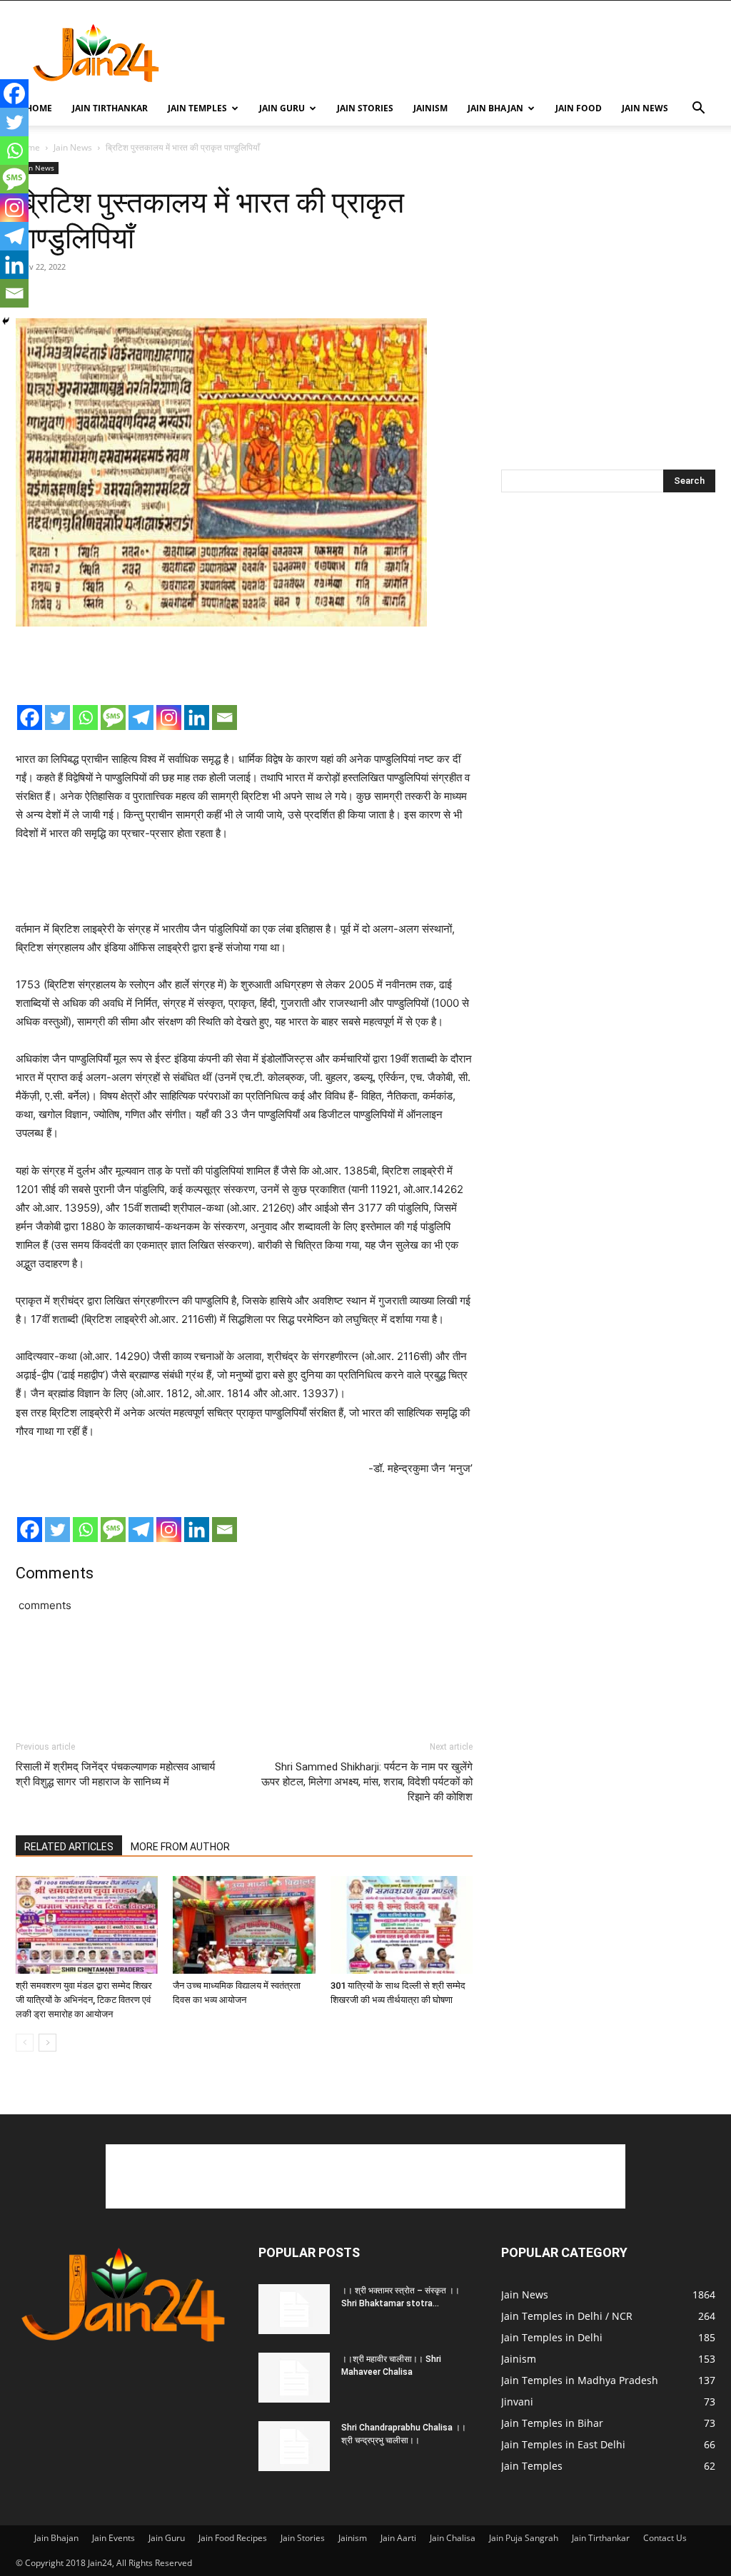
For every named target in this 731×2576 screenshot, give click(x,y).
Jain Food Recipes (233, 2538)
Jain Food (579, 108)
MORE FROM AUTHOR (180, 1847)
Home (39, 108)
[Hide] (6, 321)
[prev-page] (25, 2043)
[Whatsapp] (85, 717)
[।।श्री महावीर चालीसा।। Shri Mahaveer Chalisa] (294, 2378)
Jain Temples (197, 108)
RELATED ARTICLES (69, 1847)
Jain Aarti (398, 2538)
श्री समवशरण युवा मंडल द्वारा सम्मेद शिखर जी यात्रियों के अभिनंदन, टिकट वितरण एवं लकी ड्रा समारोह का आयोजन (84, 2000)
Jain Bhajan (495, 108)
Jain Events (114, 2538)
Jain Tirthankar (110, 108)
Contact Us (665, 2538)
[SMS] (113, 717)
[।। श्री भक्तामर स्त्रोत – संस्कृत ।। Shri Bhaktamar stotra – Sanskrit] (294, 2309)
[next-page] (47, 2043)
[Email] (225, 717)
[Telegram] (141, 717)
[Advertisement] (455, 53)
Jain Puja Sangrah (524, 2538)
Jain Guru (282, 108)
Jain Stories (365, 108)
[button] (698, 110)
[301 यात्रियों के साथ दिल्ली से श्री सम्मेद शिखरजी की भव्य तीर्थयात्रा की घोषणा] (402, 1925)
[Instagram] (169, 717)
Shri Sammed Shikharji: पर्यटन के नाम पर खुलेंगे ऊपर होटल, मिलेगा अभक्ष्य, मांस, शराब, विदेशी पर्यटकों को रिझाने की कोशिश (367, 1782)
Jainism (430, 108)
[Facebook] (30, 717)
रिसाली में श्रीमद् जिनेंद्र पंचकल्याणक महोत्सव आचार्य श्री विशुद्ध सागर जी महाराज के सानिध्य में (115, 1774)
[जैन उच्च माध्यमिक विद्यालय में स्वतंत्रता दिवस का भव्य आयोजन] (244, 1925)
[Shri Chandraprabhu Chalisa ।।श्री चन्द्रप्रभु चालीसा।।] (294, 2446)
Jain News (645, 108)
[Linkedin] (197, 717)
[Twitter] (57, 717)
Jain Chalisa (453, 2538)
